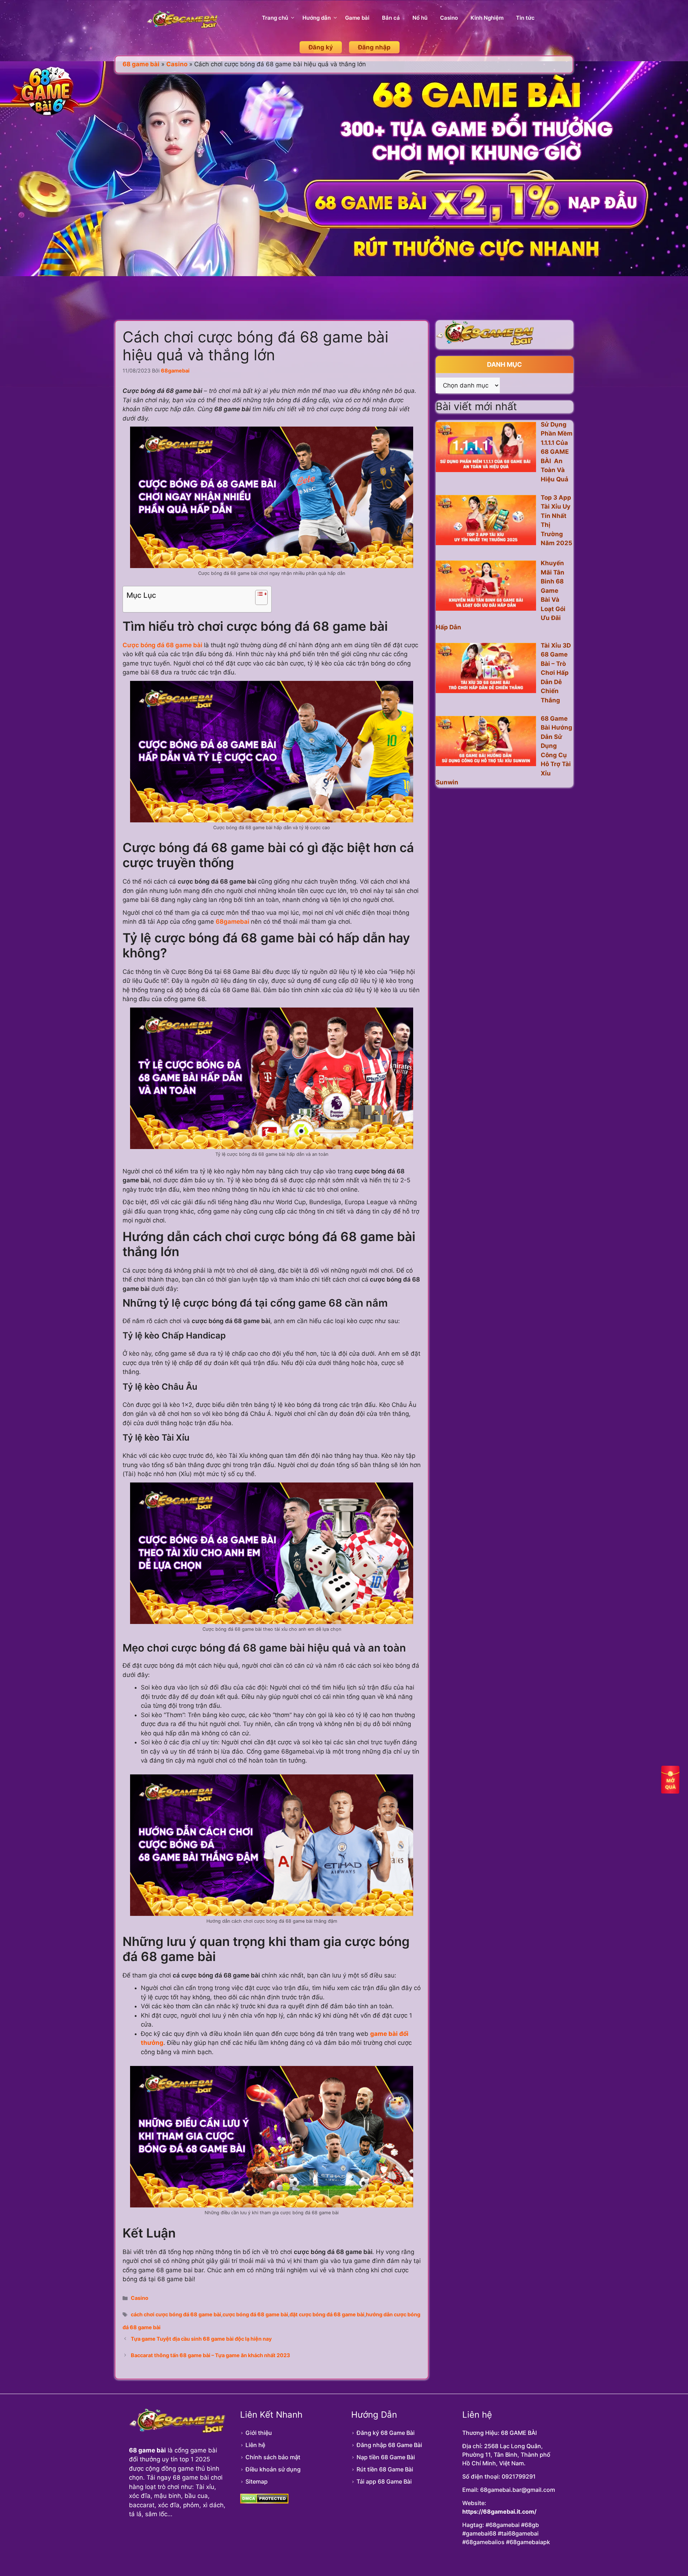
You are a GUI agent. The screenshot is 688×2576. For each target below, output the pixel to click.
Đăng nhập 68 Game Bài (389, 2445)
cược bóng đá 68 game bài (255, 2314)
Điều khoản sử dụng (273, 2469)
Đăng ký (321, 47)
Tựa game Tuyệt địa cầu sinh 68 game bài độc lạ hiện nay (201, 2339)
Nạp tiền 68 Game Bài (386, 2457)
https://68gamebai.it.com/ (499, 2512)
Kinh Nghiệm (487, 18)
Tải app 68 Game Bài (384, 2481)
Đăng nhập (374, 47)
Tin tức (525, 18)
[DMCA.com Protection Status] (264, 2501)
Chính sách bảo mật (273, 2457)
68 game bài (141, 64)
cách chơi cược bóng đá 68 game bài (176, 2314)
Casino (449, 18)
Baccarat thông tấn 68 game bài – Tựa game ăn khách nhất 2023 (211, 2355)
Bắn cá (391, 18)
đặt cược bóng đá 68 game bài (327, 2314)
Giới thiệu (259, 2433)
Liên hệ (255, 2445)
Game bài (357, 18)
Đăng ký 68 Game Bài (386, 2433)
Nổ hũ (420, 18)
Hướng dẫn (317, 18)
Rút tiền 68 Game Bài (385, 2469)
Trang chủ (275, 18)
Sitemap (257, 2481)
